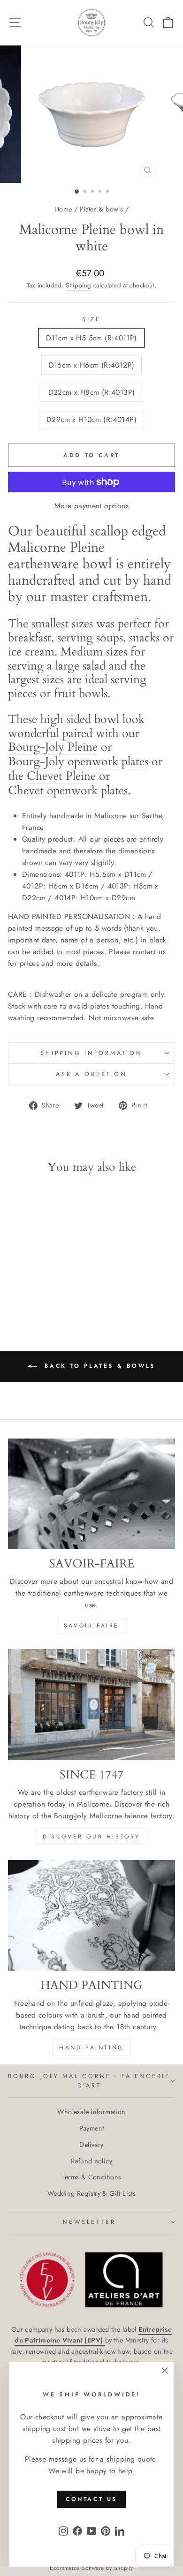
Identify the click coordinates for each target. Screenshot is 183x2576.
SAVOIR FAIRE (91, 1626)
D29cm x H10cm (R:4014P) (91, 419)
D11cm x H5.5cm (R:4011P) (91, 338)
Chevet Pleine (61, 777)
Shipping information (91, 1053)
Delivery (91, 2145)
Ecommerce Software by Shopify (91, 2568)
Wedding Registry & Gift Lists (91, 2193)
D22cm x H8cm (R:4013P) (92, 392)
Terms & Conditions (91, 2177)
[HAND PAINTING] (91, 1915)
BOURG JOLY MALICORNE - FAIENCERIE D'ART (89, 2081)
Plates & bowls (101, 209)
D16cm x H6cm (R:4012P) (92, 365)
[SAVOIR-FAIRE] (91, 1494)
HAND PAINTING (91, 2048)
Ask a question (91, 1074)
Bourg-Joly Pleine (53, 748)
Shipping (78, 285)
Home (63, 209)
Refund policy (91, 2161)
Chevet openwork (53, 791)
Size (91, 319)
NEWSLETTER (89, 2222)
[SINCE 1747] (91, 1704)
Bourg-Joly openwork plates (78, 762)
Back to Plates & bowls (98, 1365)
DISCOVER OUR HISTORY (91, 1837)
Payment (92, 2128)
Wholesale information (91, 2112)
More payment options (91, 506)
